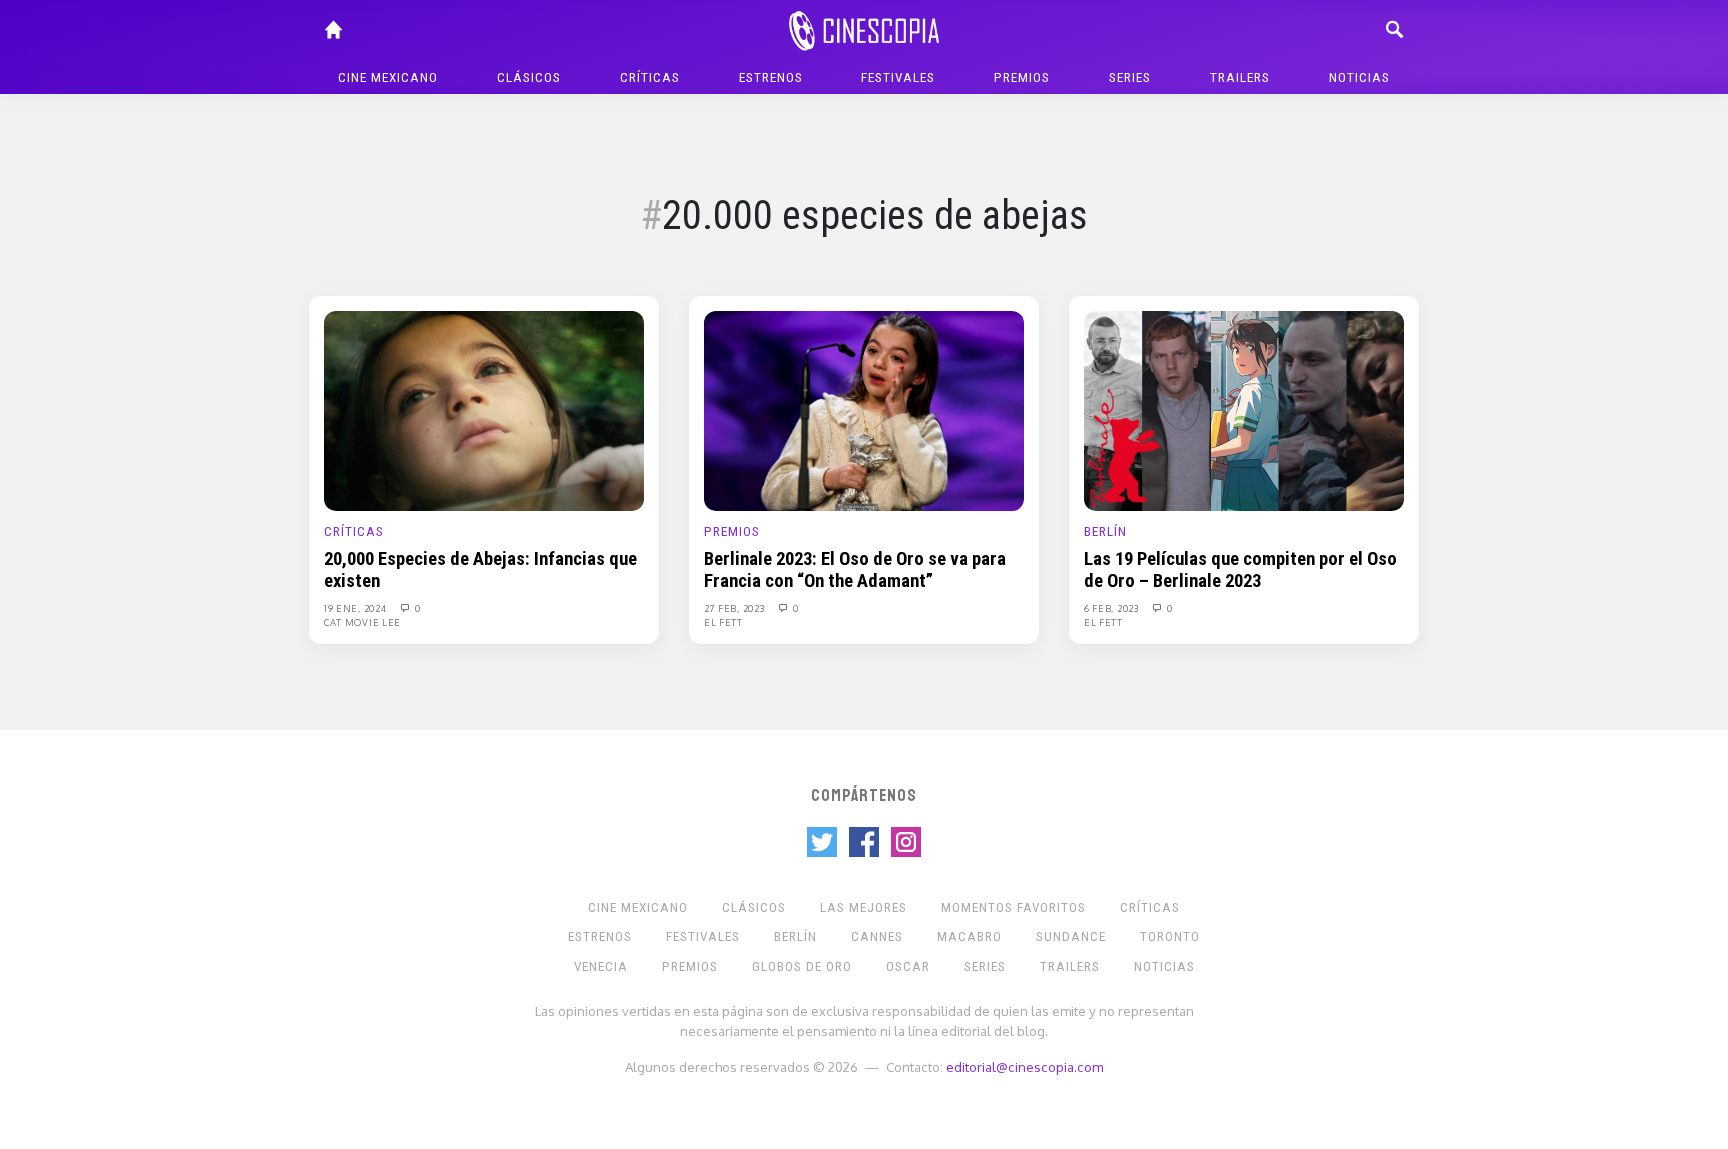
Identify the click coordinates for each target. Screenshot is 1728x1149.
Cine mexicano (388, 77)
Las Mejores (863, 907)
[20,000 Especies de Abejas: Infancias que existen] (484, 410)
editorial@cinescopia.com (1024, 1066)
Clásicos (529, 77)
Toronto (1170, 936)
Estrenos (771, 77)
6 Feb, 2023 (1112, 608)
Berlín (1105, 531)
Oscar (908, 966)
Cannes (877, 936)
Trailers (1240, 77)
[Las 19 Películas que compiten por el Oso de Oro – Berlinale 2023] (1244, 410)
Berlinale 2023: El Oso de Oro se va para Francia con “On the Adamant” (855, 570)
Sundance (1071, 936)
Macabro (969, 936)
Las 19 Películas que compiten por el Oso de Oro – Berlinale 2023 (1240, 570)
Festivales (898, 77)
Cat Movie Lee (362, 622)
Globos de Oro (802, 966)
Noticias (1359, 77)
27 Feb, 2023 (735, 608)
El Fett (723, 622)
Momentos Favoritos (1013, 907)
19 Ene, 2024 (356, 608)
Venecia (601, 966)
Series (1130, 77)
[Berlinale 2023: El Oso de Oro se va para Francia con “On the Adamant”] (864, 410)
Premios (1022, 77)
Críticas (650, 77)
